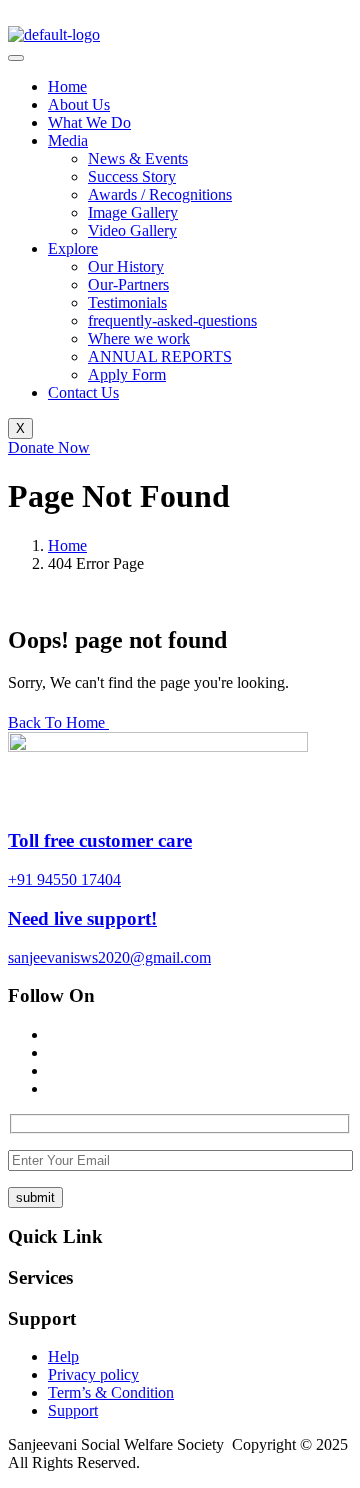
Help (63, 1356)
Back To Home (58, 722)
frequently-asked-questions (172, 320)
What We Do (89, 122)
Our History (126, 266)
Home (67, 86)
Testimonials (127, 302)
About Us (79, 104)
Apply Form (127, 374)
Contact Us (83, 392)
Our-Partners (128, 284)
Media (68, 140)
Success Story (132, 176)
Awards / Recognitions (160, 194)
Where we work (139, 338)
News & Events (138, 158)
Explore (73, 248)
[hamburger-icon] (16, 58)
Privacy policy (93, 1374)
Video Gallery (132, 230)
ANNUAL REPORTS (160, 356)
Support (73, 1410)
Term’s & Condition (111, 1392)
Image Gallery (133, 212)
